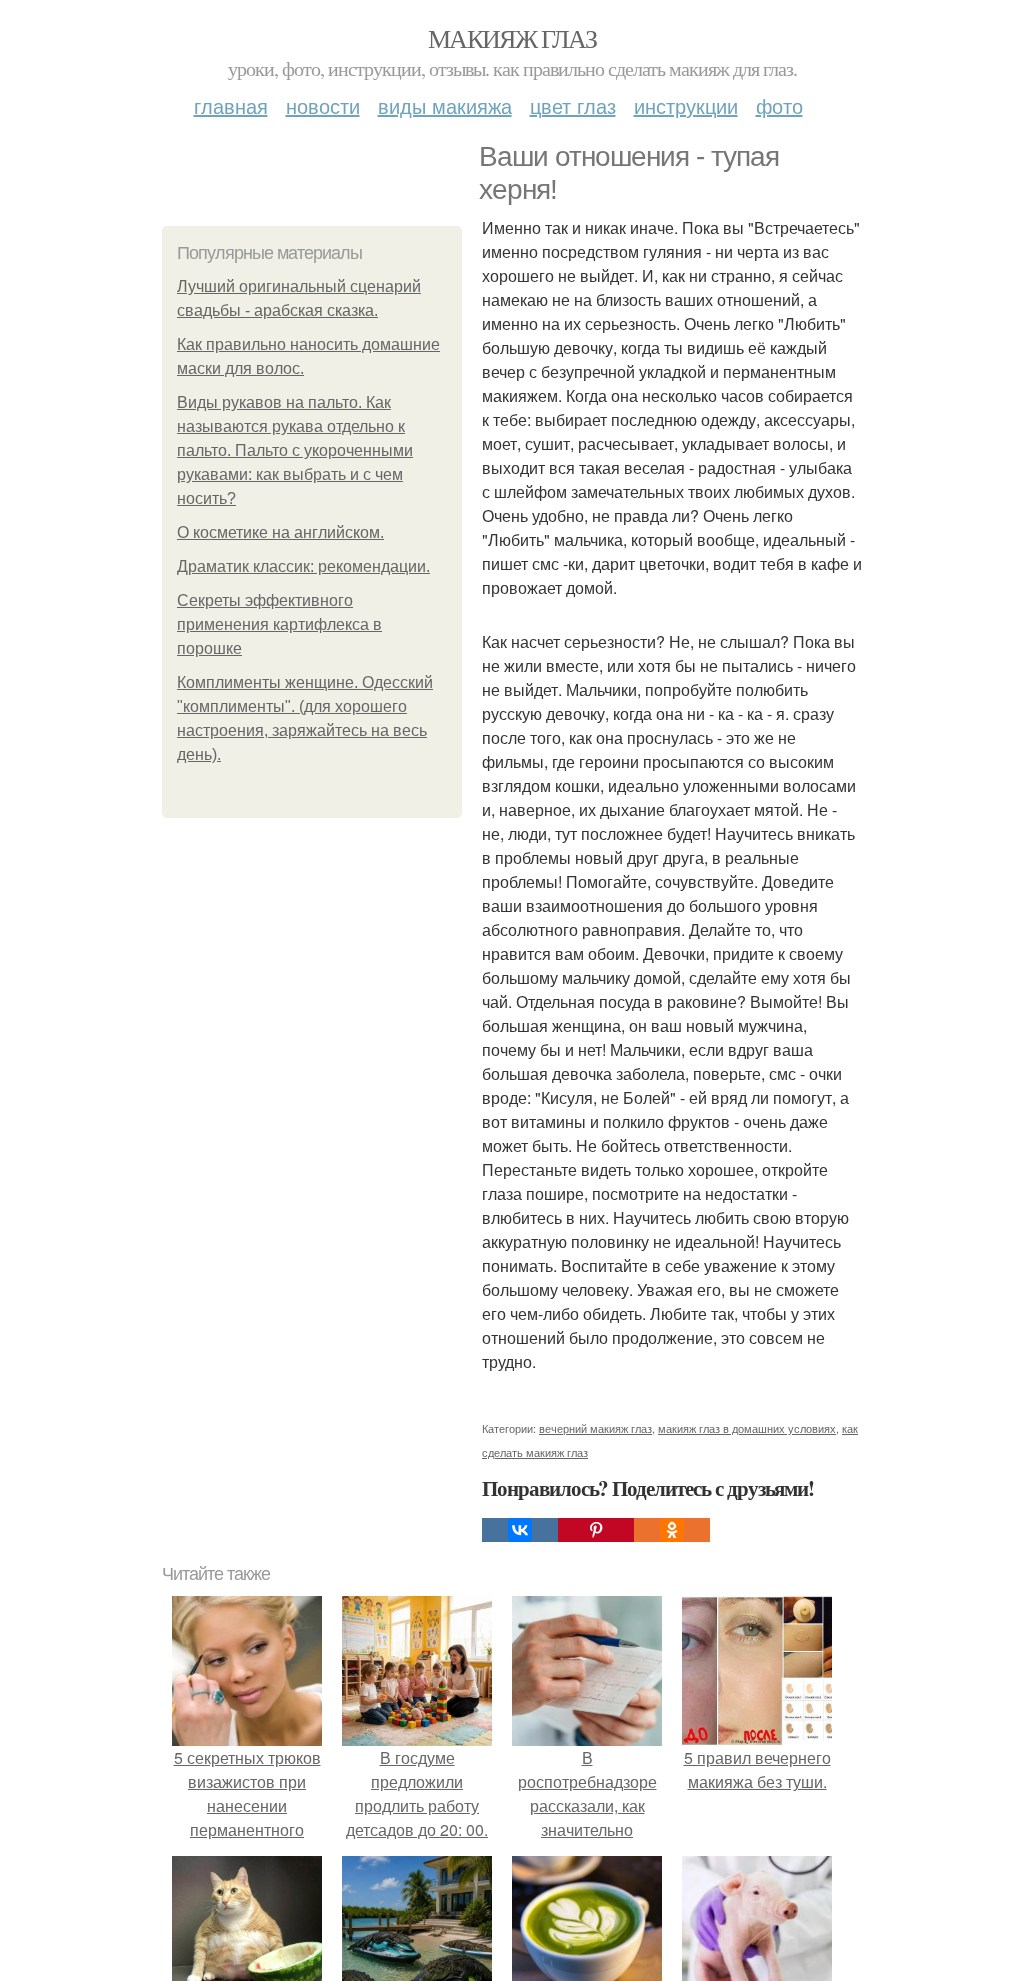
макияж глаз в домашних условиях (747, 1428)
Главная (231, 105)
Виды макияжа (445, 105)
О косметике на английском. (280, 532)
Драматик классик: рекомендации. (303, 566)
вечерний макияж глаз (595, 1428)
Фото (779, 105)
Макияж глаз (512, 38)
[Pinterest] (596, 1530)
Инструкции (686, 105)
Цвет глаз (573, 105)
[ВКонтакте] (520, 1530)
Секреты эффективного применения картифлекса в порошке (279, 624)
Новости (323, 105)
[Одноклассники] (672, 1530)
